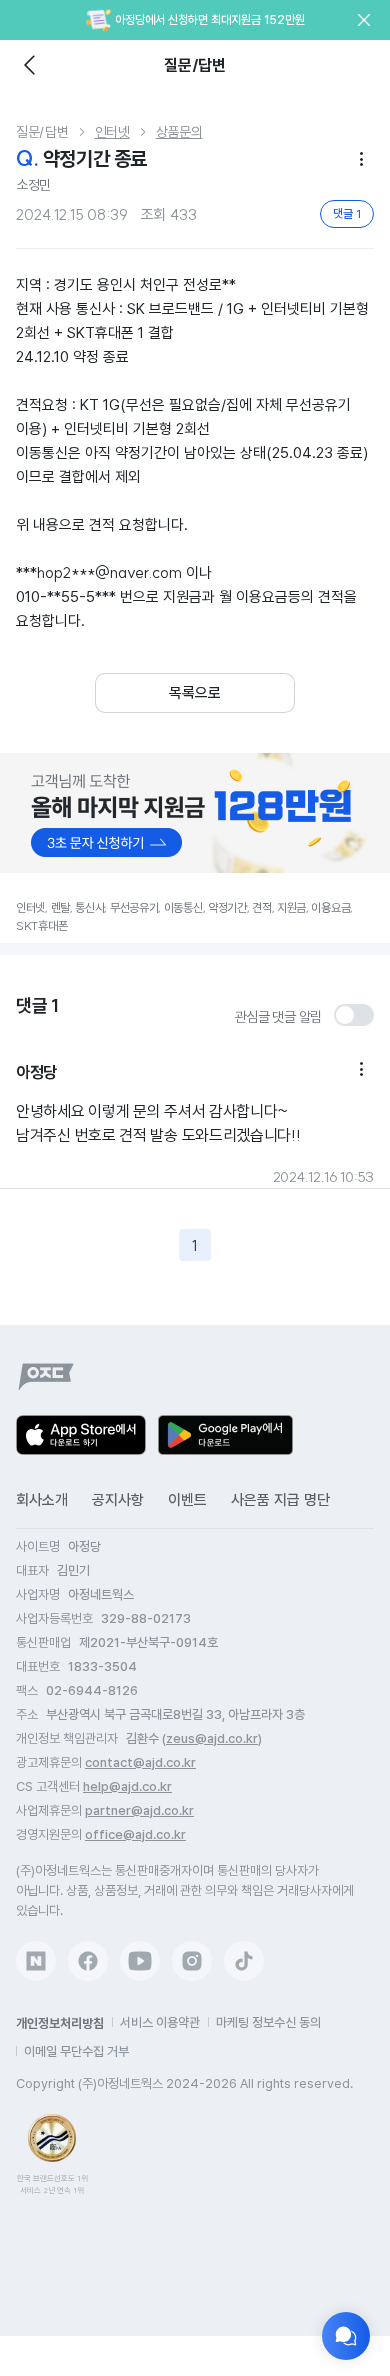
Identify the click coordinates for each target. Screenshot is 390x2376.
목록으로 (195, 693)
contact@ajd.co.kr (140, 1762)
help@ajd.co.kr (127, 1786)
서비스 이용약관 (160, 2022)
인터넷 (112, 132)
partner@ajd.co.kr (139, 1810)
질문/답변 (42, 132)
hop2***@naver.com (109, 572)
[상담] (346, 2336)
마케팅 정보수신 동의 (268, 2022)
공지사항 (118, 1500)
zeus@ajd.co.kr (212, 1738)
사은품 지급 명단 (280, 1500)
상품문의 (179, 132)
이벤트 (187, 1500)
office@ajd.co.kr (135, 1834)
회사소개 (42, 1500)
